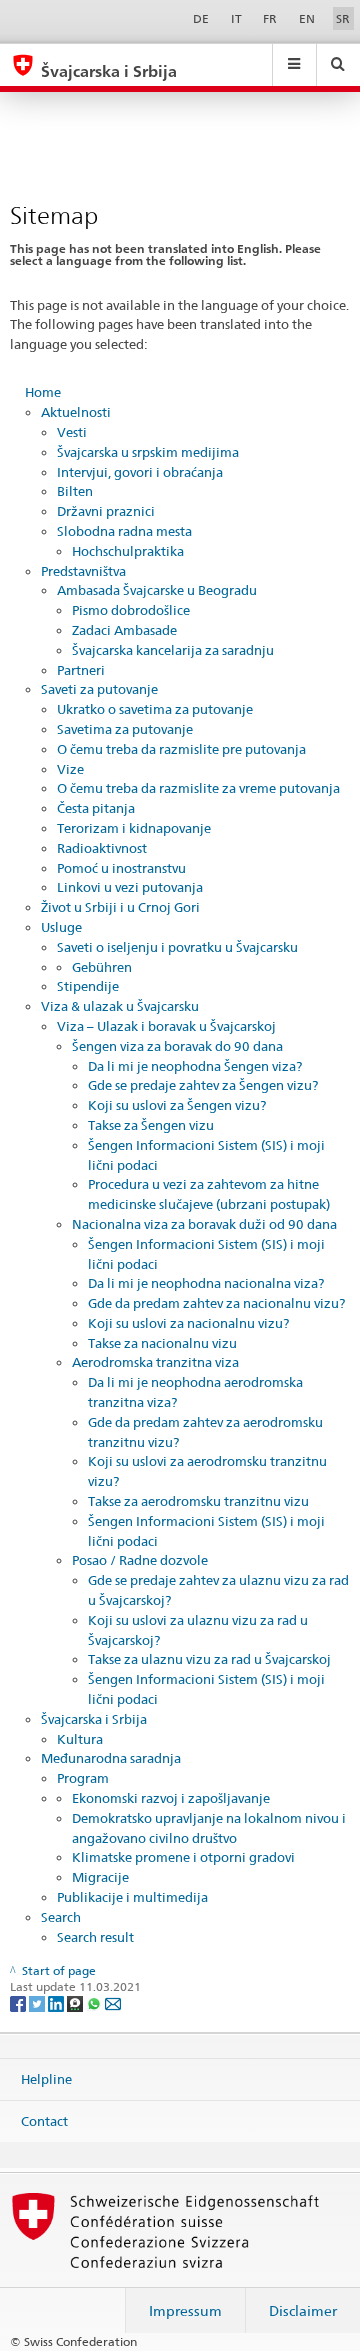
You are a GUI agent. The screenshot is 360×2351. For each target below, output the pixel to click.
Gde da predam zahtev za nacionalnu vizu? (216, 1303)
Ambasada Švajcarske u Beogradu (157, 590)
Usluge (61, 927)
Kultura (80, 1739)
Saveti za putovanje (99, 689)
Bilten (75, 491)
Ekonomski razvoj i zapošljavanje (171, 1798)
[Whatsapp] (95, 2002)
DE (201, 18)
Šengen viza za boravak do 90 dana (177, 1046)
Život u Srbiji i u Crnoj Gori (120, 907)
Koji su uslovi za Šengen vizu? (177, 1105)
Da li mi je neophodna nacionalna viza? (206, 1283)
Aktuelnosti (76, 412)
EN (307, 18)
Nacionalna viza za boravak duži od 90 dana (204, 1224)
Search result (95, 1937)
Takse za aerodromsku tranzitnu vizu (198, 1501)
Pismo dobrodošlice (131, 610)
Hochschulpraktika (128, 551)
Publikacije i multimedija (132, 1897)
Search (61, 1917)
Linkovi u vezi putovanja (130, 887)
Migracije (100, 1877)
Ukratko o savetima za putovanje (155, 709)
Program (83, 1778)
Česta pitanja (96, 808)
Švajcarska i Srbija (94, 1719)
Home (43, 392)
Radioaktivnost (102, 848)
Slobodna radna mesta (124, 531)
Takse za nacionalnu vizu (162, 1343)
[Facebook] (19, 2002)
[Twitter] (38, 2002)
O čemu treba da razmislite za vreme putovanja (198, 788)
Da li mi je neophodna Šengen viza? (195, 1066)
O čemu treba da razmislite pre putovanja (181, 749)
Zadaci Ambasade (124, 630)
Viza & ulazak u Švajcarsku (120, 1006)
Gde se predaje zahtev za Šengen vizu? (203, 1085)
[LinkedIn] (57, 2002)
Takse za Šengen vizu (151, 1125)
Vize (70, 769)
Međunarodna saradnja (111, 1758)
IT (236, 18)
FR (270, 18)
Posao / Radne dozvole (140, 1560)
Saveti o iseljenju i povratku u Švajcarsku (177, 947)
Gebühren (102, 967)
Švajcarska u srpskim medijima (148, 452)
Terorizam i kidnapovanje (134, 828)
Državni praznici (106, 511)
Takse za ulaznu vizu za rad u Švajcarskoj (209, 1659)
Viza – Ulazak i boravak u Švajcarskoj (166, 1026)
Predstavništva (83, 571)
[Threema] (76, 2002)
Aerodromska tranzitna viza (155, 1362)
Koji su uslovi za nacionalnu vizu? (188, 1323)
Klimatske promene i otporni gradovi (183, 1857)
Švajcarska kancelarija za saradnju (173, 650)
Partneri (81, 670)
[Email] (113, 2002)
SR (343, 18)
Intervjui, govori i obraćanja (140, 472)
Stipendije (88, 986)
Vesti (72, 432)
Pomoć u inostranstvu (121, 868)
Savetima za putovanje (125, 729)
